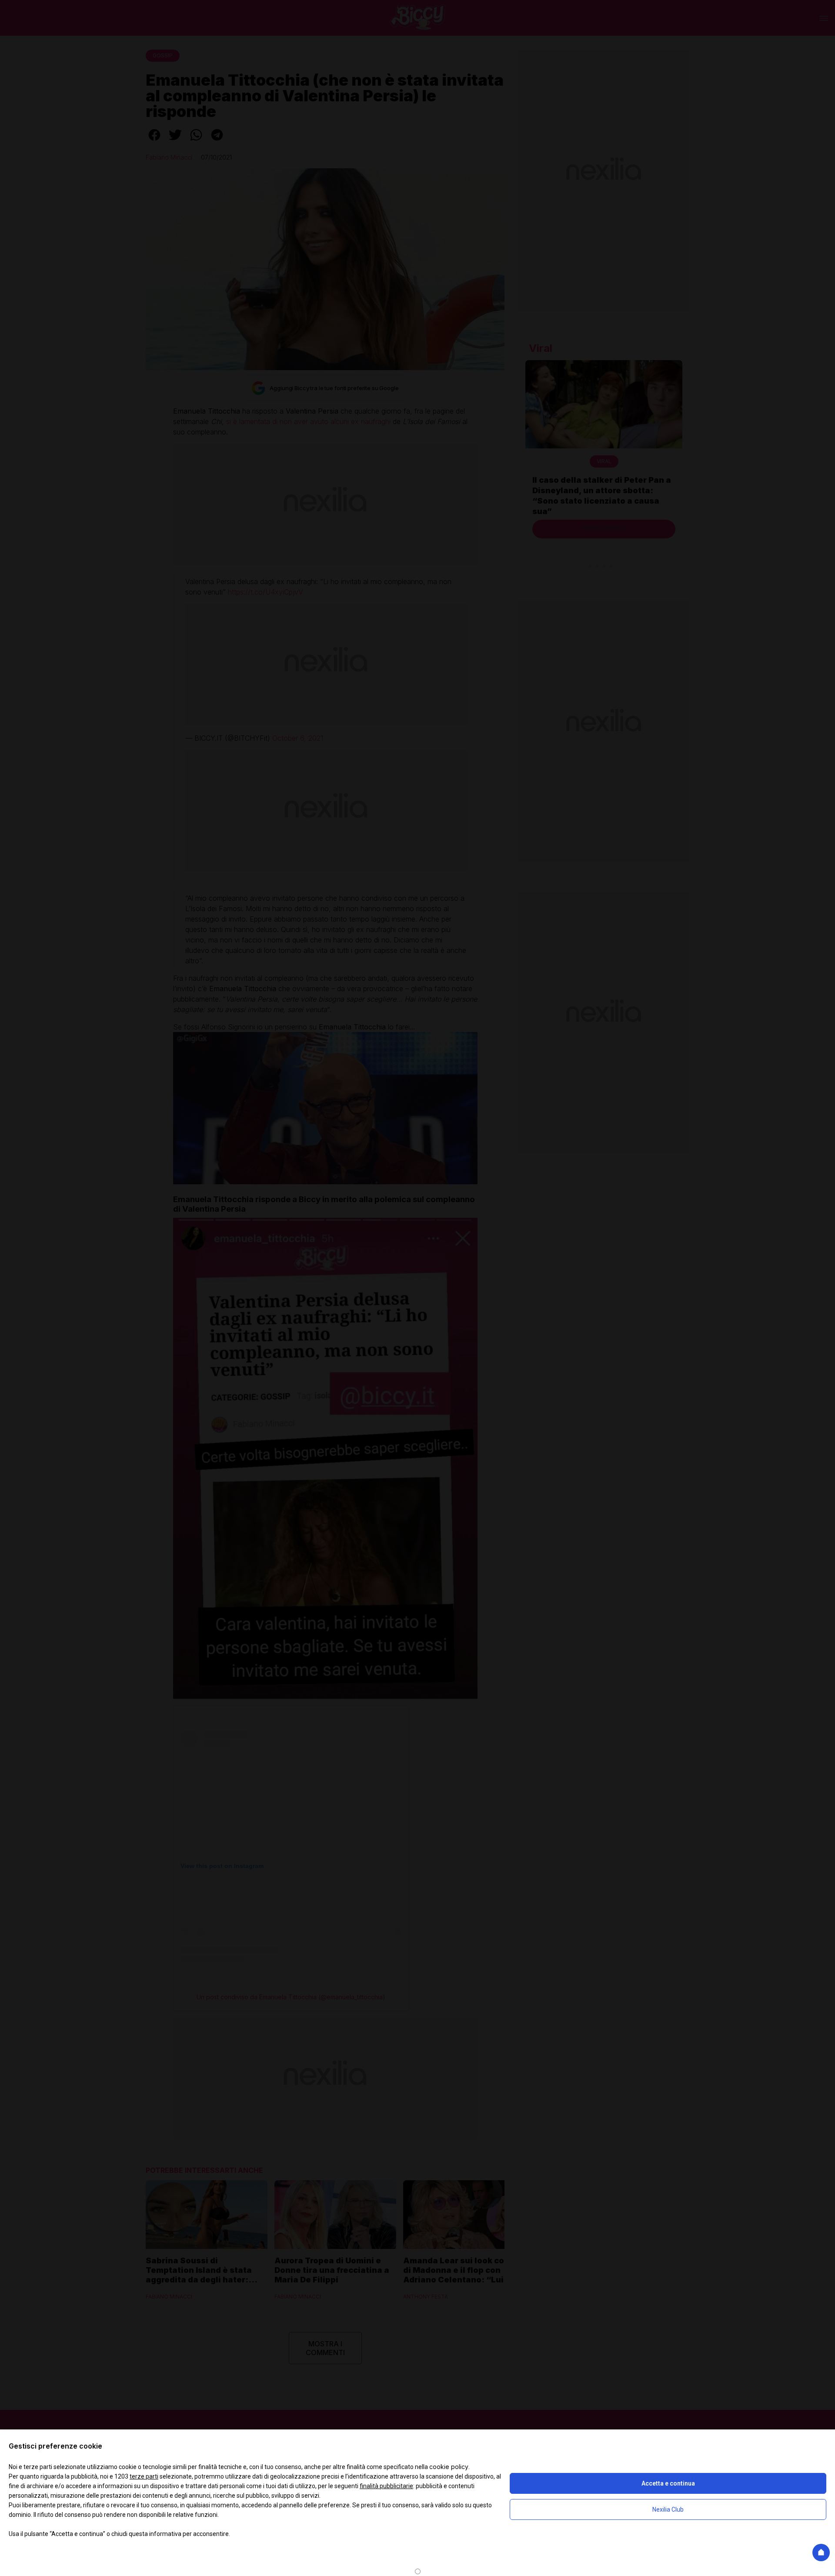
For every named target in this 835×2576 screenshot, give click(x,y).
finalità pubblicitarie (386, 2486)
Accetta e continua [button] (668, 2483)
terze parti (144, 2476)
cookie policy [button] (449, 2467)
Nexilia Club (668, 2509)
